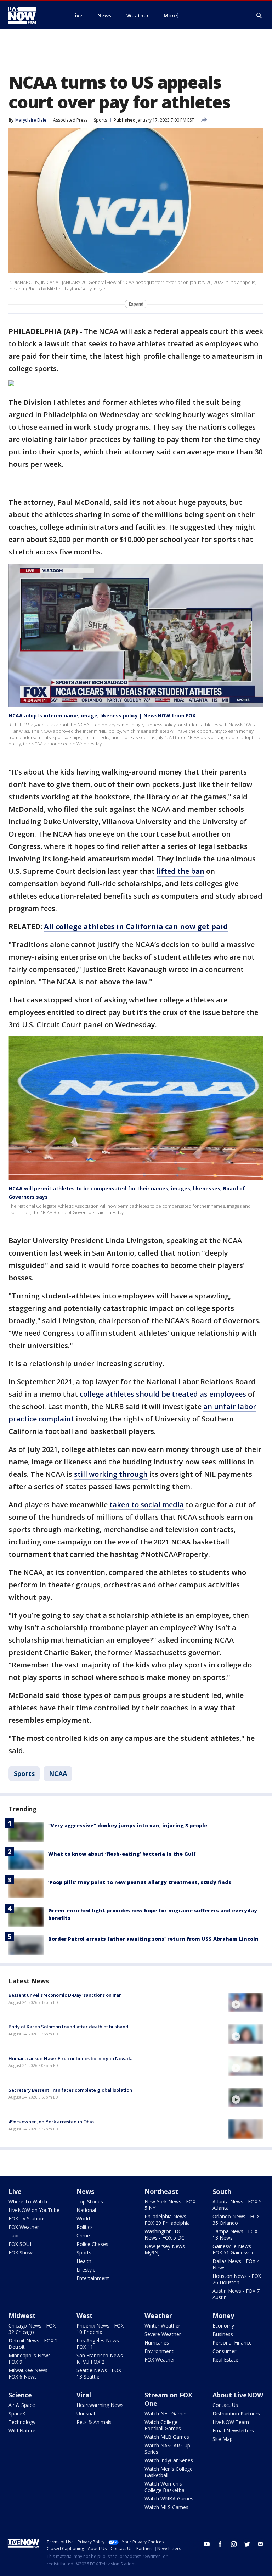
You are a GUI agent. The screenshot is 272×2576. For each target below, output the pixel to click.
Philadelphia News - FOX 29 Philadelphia (167, 2220)
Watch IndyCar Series (169, 2460)
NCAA (58, 1773)
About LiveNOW (238, 2395)
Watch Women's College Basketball (166, 2487)
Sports (100, 120)
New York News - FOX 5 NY (170, 2205)
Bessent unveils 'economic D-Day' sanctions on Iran (65, 1995)
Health (84, 2261)
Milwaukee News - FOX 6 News (30, 2373)
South (222, 2191)
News (85, 2191)
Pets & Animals (94, 2422)
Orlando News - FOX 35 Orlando (236, 2220)
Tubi (13, 2236)
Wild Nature (22, 2430)
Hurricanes (157, 2343)
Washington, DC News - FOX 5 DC (165, 2234)
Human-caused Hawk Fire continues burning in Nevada (71, 2058)
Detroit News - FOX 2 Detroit (33, 2344)
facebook (220, 2544)
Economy (223, 2326)
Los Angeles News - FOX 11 (99, 2344)
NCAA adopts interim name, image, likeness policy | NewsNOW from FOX (102, 716)
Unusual (86, 2413)
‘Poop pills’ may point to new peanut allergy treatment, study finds (140, 1882)
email (261, 2544)
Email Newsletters (233, 2430)
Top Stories (90, 2201)
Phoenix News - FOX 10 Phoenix (100, 2329)
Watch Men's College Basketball (169, 2472)
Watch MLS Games (166, 2507)
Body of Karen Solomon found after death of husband (69, 2027)
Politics (85, 2227)
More (170, 15)
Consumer (224, 2351)
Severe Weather (163, 2334)
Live (15, 2191)
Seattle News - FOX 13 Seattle (99, 2373)
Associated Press (70, 120)
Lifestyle (86, 2270)
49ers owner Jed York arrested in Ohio (51, 2122)
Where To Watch (28, 2201)
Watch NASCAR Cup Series (167, 2449)
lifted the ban (180, 871)
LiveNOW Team (231, 2422)
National (86, 2210)
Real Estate (225, 2360)
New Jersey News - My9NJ (166, 2249)
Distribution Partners (236, 2413)
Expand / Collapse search (259, 16)
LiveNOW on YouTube (34, 2210)
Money (223, 2315)
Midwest (22, 2315)
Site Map (223, 2439)
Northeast (161, 2191)
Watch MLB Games (167, 2437)
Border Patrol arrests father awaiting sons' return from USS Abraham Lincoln (153, 1939)
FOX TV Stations (27, 2219)
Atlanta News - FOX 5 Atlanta (237, 2205)
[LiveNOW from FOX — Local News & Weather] (32, 15)
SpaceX (17, 2413)
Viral (84, 2395)
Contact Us (225, 2405)
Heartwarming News (100, 2405)
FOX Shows (22, 2253)
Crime (83, 2236)
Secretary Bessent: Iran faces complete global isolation (70, 2090)
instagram (234, 2544)
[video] (246, 2002)
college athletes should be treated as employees (163, 1394)
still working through (111, 1474)
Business (223, 2334)
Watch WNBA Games (169, 2499)
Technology (22, 2422)
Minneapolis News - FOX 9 (31, 2359)
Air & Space (22, 2405)
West (85, 2315)
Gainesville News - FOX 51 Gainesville (234, 2249)
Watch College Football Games (163, 2425)
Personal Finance (232, 2343)
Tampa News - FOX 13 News (235, 2234)
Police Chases (92, 2244)
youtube (207, 2544)
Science (20, 2395)
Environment (159, 2351)
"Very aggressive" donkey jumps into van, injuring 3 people (128, 1825)
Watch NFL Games (166, 2413)
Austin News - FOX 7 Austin (236, 2294)
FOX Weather (24, 2227)
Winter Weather (162, 2326)
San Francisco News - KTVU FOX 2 (101, 2359)
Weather (158, 2315)
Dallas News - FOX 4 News (236, 2264)
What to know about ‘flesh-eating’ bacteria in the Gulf (122, 1854)
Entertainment (93, 2278)
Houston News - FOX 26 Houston (237, 2279)
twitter (247, 2544)
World (83, 2219)
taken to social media (147, 1505)
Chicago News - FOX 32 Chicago (32, 2329)
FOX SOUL (21, 2244)
